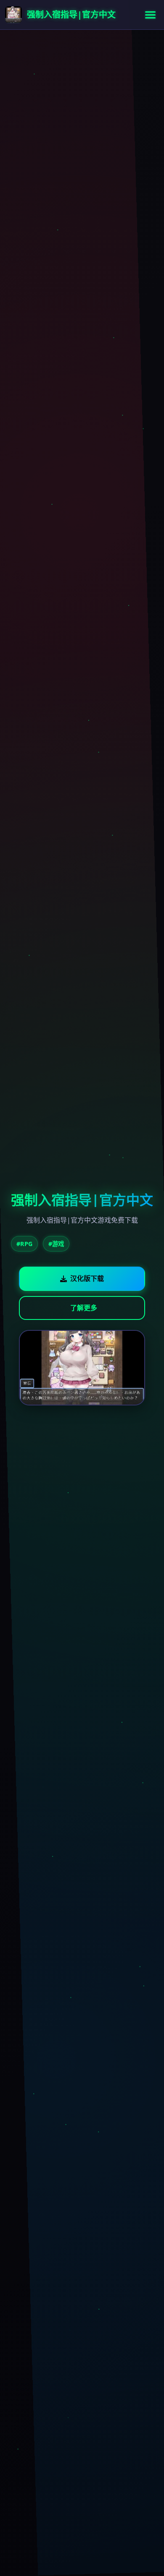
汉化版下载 (87, 1278)
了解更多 (84, 1308)
